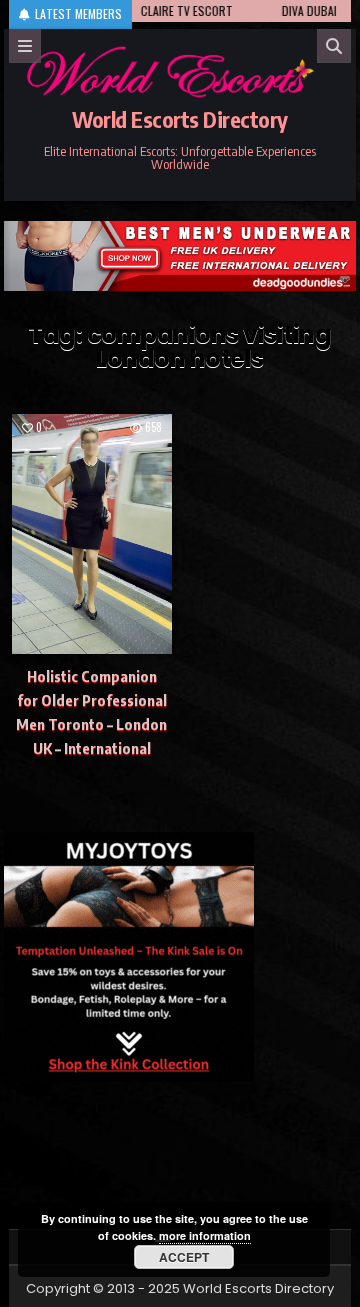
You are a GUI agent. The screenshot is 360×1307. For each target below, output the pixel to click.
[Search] (334, 46)
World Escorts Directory (180, 119)
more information (205, 1235)
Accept (184, 1257)
